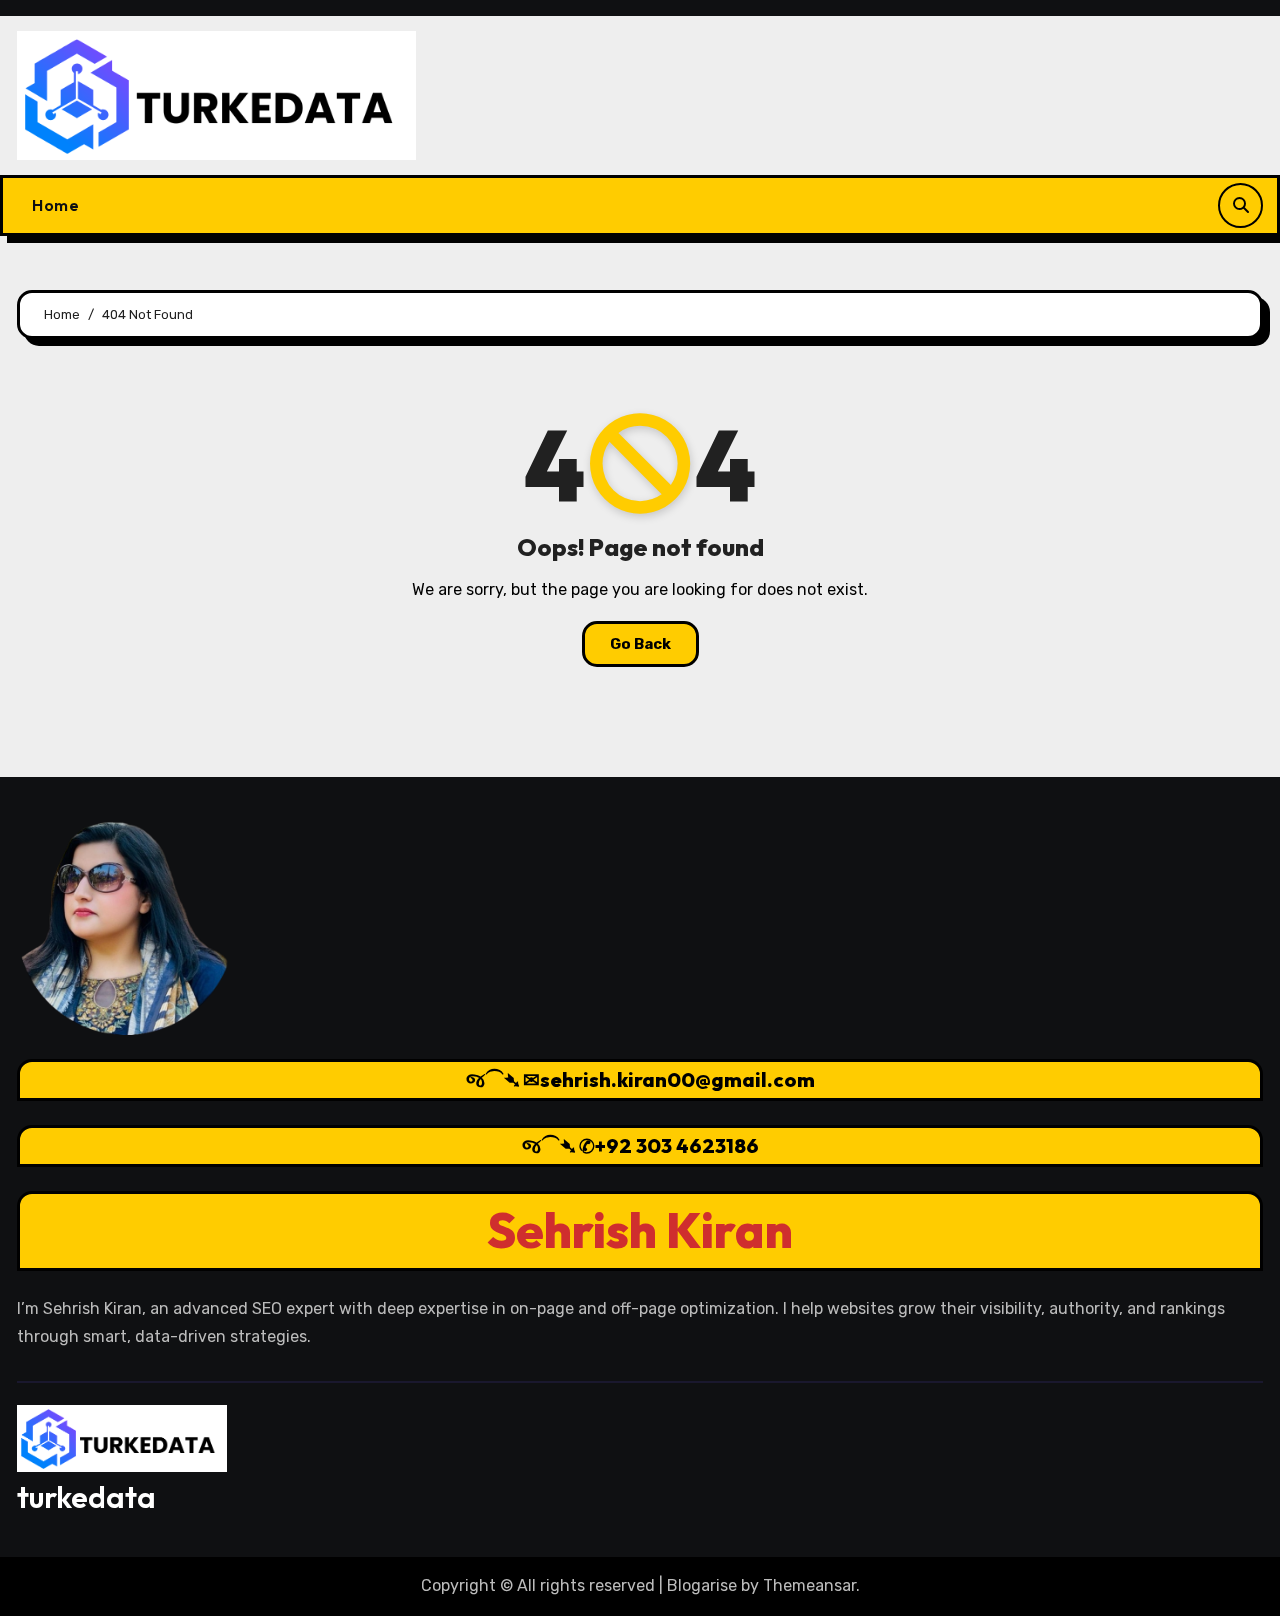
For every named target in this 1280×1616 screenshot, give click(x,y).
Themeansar (809, 1585)
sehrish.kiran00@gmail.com (677, 1079)
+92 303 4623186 (677, 1145)
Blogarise (702, 1585)
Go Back (640, 644)
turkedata (86, 1497)
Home (55, 205)
